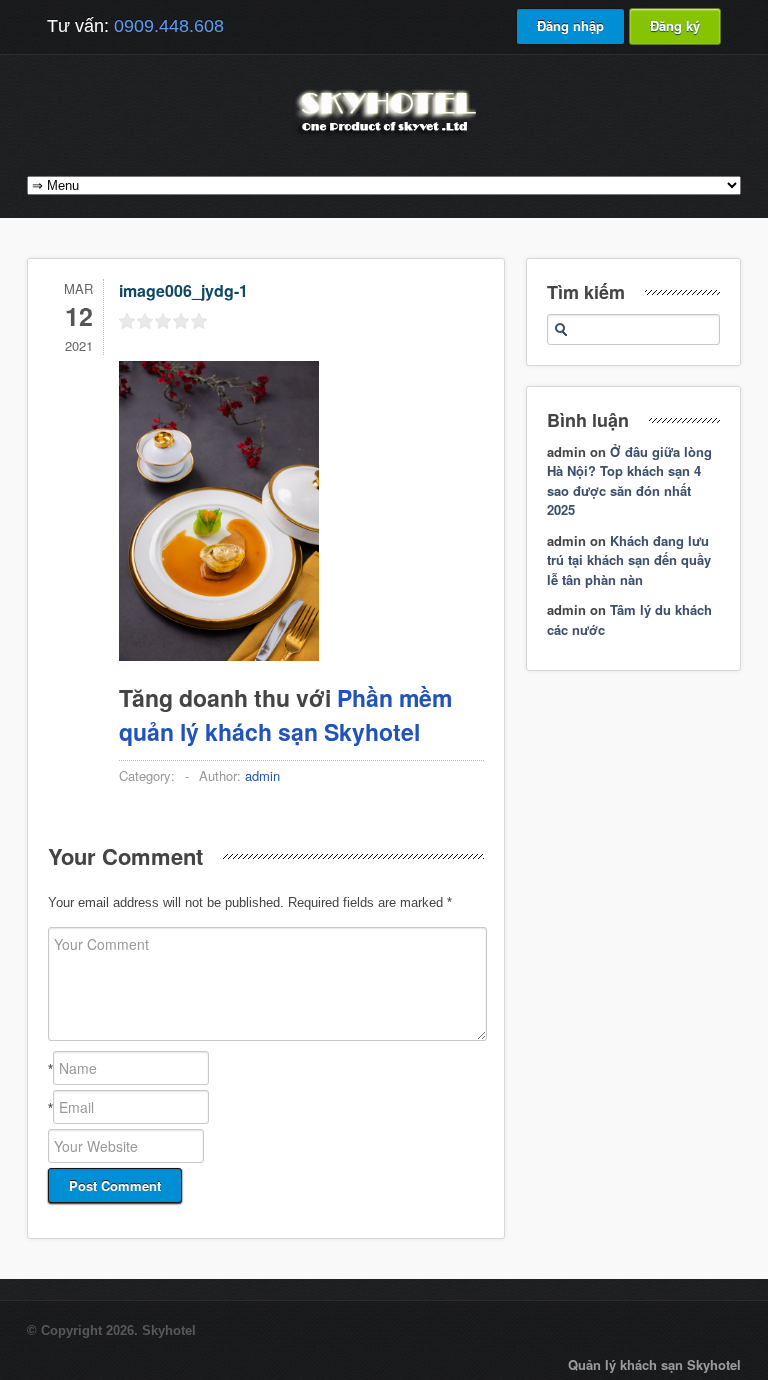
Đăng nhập (570, 25)
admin (262, 775)
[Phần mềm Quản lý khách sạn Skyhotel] (384, 134)
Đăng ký (675, 25)
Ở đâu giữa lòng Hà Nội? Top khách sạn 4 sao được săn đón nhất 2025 (629, 481)
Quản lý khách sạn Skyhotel (654, 1364)
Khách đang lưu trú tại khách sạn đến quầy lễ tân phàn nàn (629, 560)
